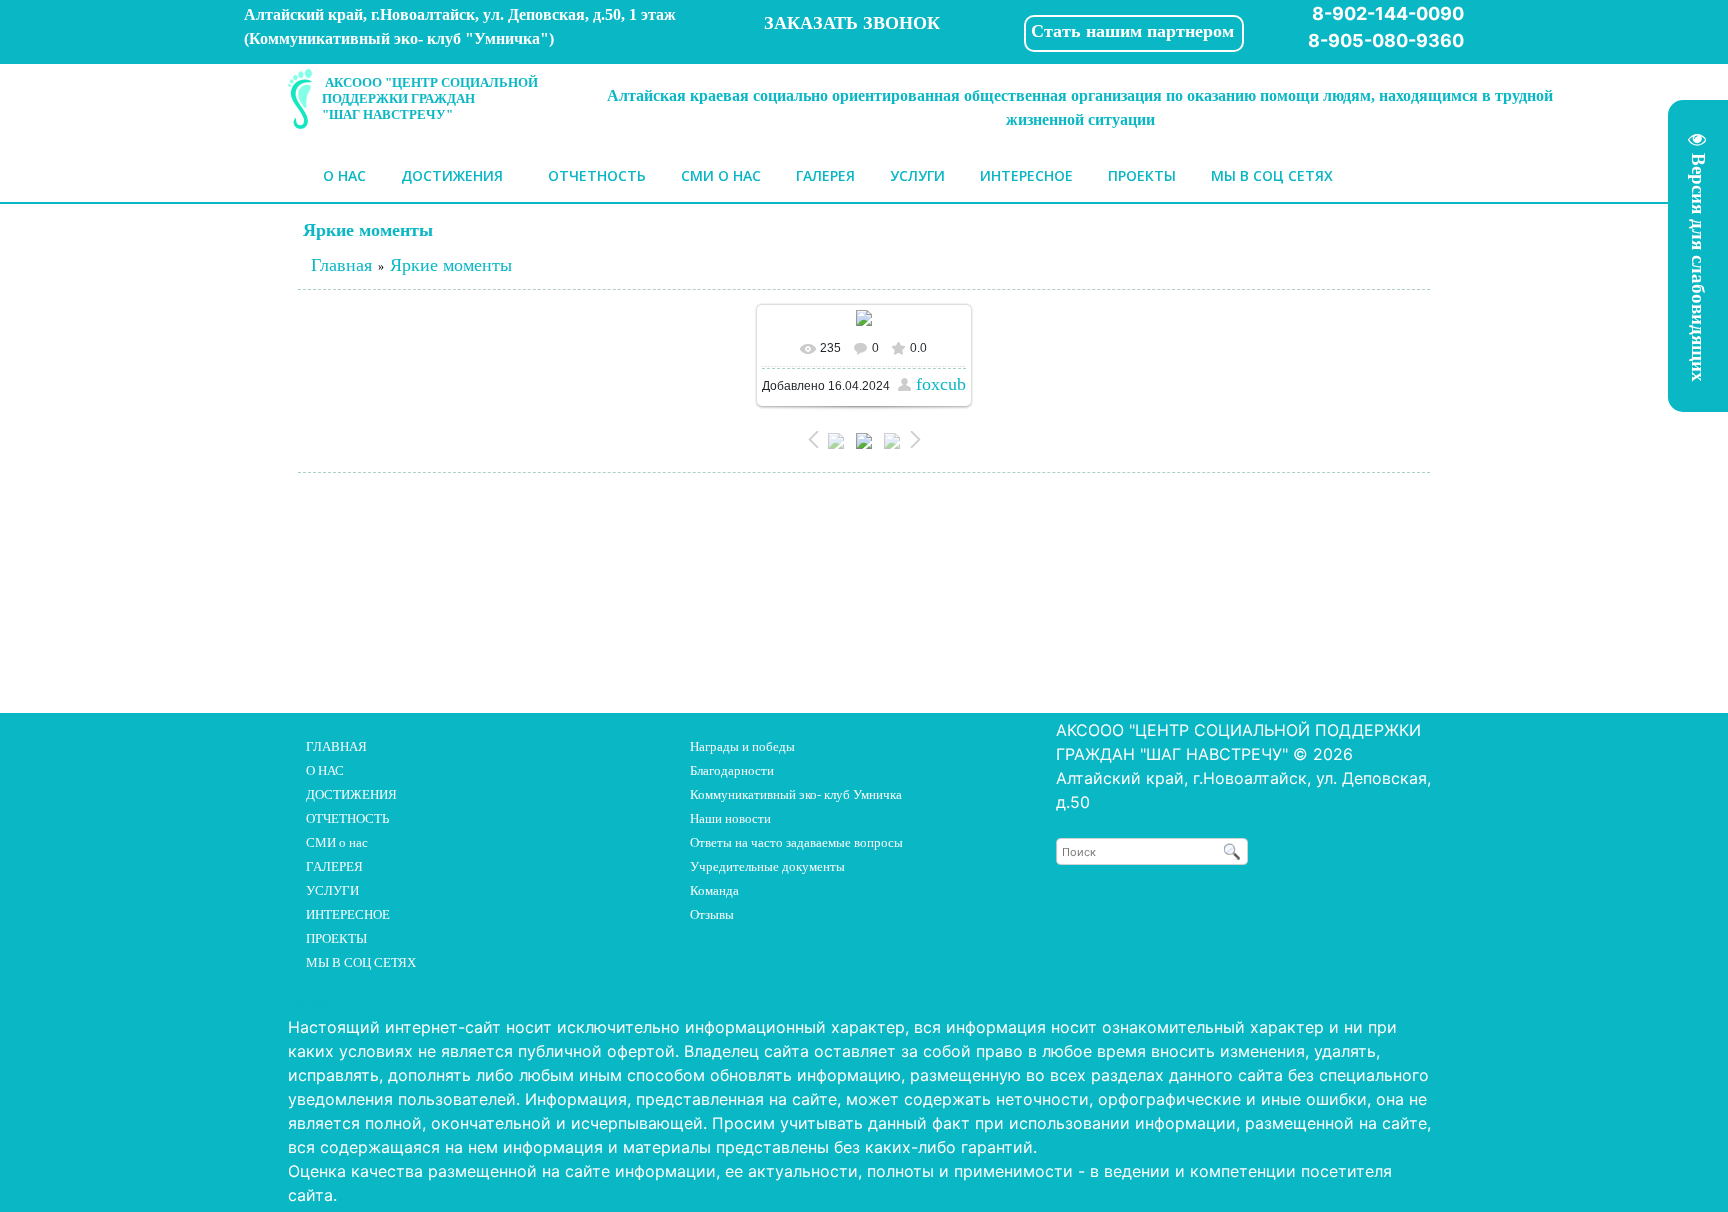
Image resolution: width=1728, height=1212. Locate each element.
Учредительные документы (767, 866)
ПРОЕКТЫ (336, 938)
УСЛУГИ (332, 890)
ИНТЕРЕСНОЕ (348, 914)
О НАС (325, 770)
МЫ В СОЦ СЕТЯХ (361, 962)
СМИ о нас (337, 842)
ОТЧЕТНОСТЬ (347, 818)
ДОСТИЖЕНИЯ (351, 794)
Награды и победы (742, 746)
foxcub (941, 384)
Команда (714, 890)
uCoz (310, 1001)
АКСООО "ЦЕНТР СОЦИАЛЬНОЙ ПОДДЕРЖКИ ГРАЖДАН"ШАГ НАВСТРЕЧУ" (430, 98)
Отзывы (712, 914)
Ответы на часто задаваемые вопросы (796, 842)
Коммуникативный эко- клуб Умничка (796, 794)
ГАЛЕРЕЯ (334, 866)
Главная (341, 265)
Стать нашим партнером (1132, 31)
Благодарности (732, 770)
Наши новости (730, 818)
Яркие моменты (451, 265)
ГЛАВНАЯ (336, 746)
